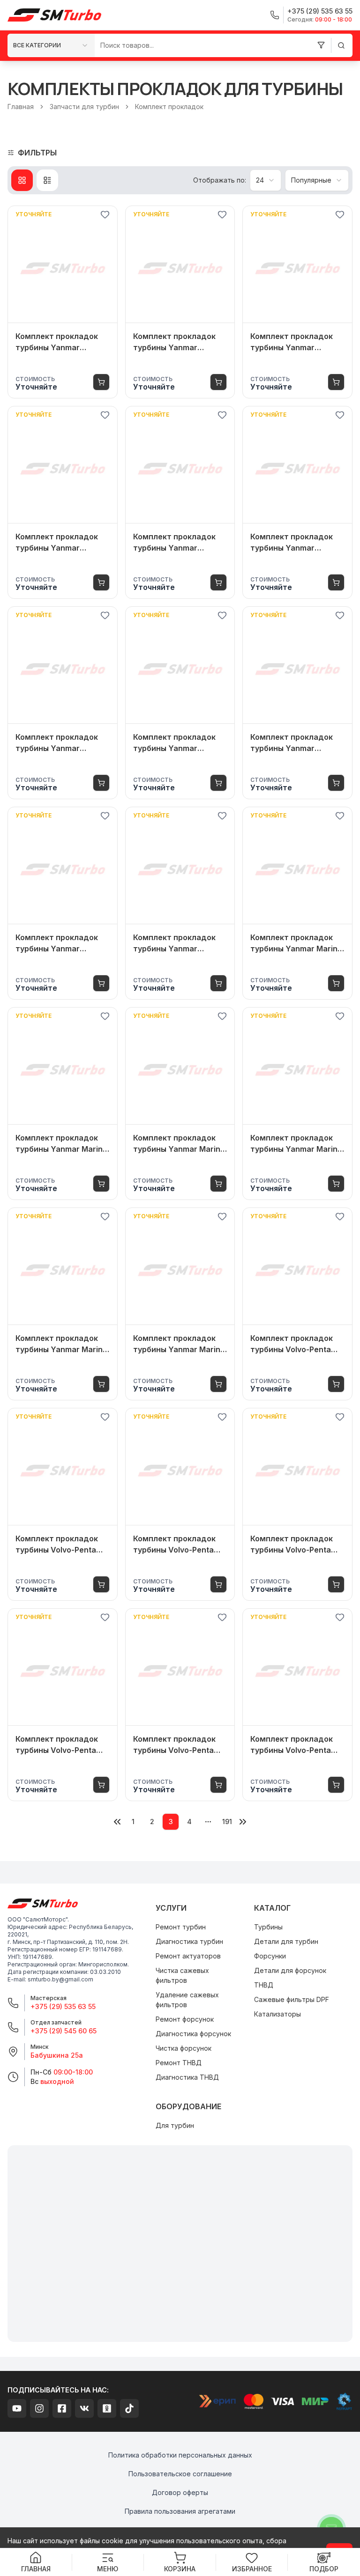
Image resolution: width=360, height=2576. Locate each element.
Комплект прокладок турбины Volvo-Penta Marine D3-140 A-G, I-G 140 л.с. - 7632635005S (295, 1344)
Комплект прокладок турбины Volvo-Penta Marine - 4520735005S (58, 1545)
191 (227, 1822)
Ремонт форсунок (185, 2019)
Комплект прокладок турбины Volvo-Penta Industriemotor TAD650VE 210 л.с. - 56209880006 (57, 1745)
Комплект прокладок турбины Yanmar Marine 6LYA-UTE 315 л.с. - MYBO (296, 943)
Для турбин (175, 2125)
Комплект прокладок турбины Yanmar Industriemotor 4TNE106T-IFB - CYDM (57, 743)
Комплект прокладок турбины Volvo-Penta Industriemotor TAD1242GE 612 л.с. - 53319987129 (292, 1545)
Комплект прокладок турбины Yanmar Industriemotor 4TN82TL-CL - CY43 (57, 342)
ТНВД (264, 1985)
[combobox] (51, 45)
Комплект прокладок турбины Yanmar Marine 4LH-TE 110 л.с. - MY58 (61, 1344)
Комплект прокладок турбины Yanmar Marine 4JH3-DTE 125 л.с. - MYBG (296, 1144)
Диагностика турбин (189, 1941)
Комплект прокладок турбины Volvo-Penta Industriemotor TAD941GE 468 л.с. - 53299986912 (292, 1745)
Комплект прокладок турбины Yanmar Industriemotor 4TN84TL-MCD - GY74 (292, 342)
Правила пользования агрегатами (180, 2511)
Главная (21, 107)
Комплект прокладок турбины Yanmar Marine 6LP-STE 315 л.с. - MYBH (61, 1144)
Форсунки (270, 1956)
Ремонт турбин (181, 1927)
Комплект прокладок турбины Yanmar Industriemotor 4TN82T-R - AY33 (178, 342)
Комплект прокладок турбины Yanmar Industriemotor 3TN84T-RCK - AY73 (295, 743)
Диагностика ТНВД (187, 2077)
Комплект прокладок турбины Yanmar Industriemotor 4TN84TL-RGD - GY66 (57, 543)
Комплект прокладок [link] (169, 107)
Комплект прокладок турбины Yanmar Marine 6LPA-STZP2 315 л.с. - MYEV (179, 1144)
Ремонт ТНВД (179, 2063)
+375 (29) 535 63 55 (63, 2006)
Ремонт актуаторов (188, 1956)
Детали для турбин (286, 1941)
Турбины (268, 1927)
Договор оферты (180, 2492)
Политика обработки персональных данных (180, 2455)
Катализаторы (277, 2014)
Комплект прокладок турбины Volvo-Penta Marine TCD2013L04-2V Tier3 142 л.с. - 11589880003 (178, 1545)
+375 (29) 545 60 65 (64, 2031)
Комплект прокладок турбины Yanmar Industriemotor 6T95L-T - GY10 (180, 943)
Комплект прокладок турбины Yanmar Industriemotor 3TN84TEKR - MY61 (174, 743)
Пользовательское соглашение (180, 2474)
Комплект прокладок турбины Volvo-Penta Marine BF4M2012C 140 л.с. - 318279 (176, 1745)
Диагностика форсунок (193, 2034)
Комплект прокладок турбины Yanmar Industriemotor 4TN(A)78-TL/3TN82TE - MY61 (296, 543)
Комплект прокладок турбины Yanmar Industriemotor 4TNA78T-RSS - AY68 (57, 943)
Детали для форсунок (290, 1970)
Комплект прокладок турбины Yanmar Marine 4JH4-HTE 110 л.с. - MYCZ (179, 1344)
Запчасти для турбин (84, 107)
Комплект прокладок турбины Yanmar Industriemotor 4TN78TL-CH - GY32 (174, 543)
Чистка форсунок (184, 2048)
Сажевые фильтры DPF (292, 1999)
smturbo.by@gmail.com (60, 1979)
